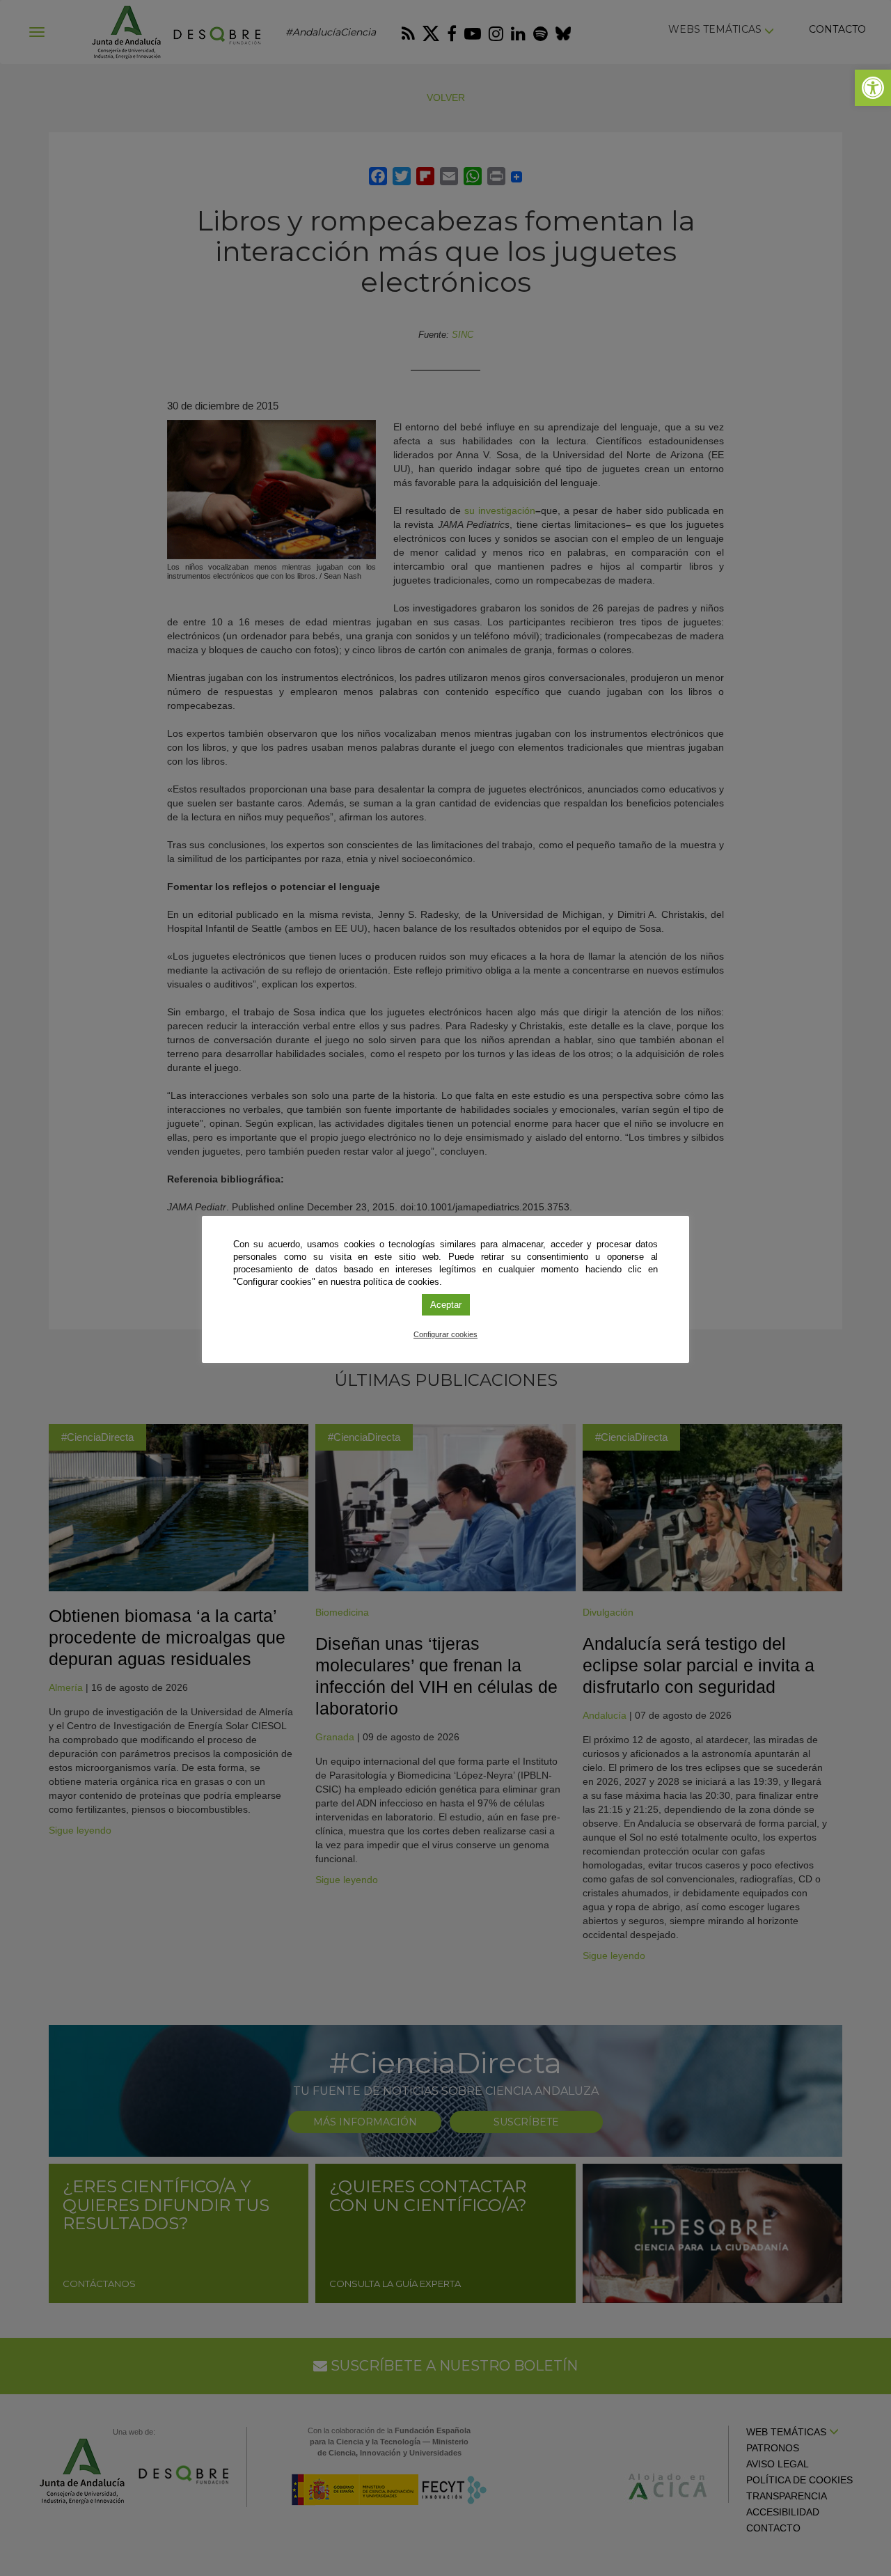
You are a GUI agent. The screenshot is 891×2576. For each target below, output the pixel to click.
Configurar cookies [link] (445, 1334)
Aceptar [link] (446, 1305)
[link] (873, 88)
